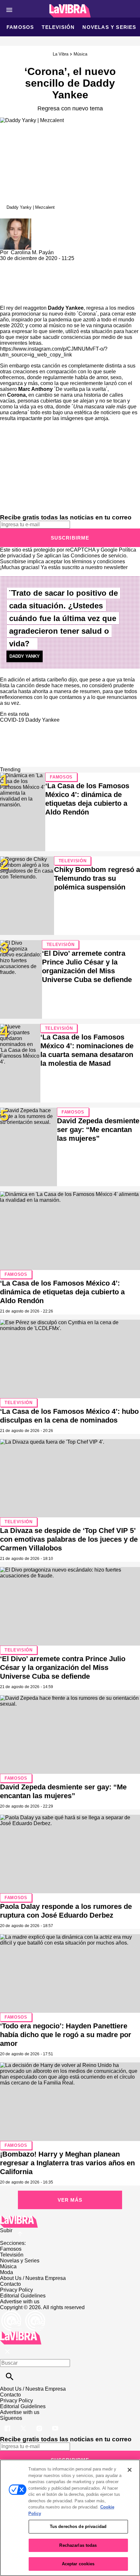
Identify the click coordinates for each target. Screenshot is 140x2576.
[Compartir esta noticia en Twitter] (40, 264)
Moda (7, 2272)
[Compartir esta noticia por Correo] (55, 264)
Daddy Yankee (42, 720)
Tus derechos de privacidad (78, 2526)
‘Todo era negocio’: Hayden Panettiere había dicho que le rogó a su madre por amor (66, 2035)
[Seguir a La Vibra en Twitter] (24, 2424)
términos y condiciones (98, 561)
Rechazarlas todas (78, 2545)
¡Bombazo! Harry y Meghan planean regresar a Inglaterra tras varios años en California (67, 2163)
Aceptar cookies (78, 2564)
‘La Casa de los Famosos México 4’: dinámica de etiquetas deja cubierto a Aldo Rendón (62, 1292)
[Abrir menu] (9, 10)
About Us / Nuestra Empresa (33, 2278)
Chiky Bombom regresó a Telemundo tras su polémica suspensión (97, 878)
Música (80, 54)
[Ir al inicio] (70, 2222)
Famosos (20, 27)
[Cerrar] (130, 2470)
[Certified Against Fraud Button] (23, 2313)
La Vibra (61, 54)
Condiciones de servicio (98, 556)
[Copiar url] (15, 283)
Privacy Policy (16, 2290)
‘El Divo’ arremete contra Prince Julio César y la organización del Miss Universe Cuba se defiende (63, 1668)
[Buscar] (10, 2377)
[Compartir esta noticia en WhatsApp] (8, 264)
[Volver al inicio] (21, 2334)
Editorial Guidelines (23, 2296)
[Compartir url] (7, 298)
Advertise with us (20, 2302)
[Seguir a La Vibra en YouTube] (55, 2424)
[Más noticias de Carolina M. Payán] (16, 221)
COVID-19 (12, 720)
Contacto (10, 2284)
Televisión (58, 27)
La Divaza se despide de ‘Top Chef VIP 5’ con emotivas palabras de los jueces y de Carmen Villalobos (69, 1539)
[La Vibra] (70, 11)
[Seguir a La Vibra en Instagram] (40, 2424)
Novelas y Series (109, 27)
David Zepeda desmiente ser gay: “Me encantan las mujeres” (98, 1130)
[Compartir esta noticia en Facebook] (24, 264)
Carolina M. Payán (32, 252)
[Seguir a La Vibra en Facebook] (8, 2424)
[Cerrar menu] (7, 2352)
